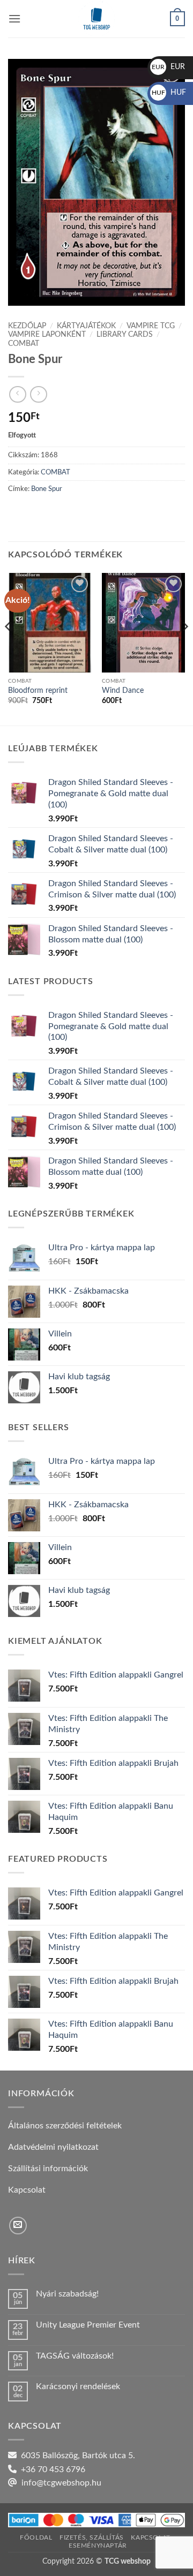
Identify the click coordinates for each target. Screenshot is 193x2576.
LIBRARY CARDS (125, 335)
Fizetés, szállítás (92, 2537)
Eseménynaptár (98, 2545)
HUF (169, 93)
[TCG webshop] (96, 19)
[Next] (184, 648)
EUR (168, 67)
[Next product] (17, 394)
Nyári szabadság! (67, 2294)
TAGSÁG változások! (75, 2356)
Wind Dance (123, 691)
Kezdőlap (27, 326)
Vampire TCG (151, 326)
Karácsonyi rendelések (78, 2386)
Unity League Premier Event (88, 2325)
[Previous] (9, 648)
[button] (14, 18)
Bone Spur (47, 489)
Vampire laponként (47, 335)
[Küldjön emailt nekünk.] (18, 2226)
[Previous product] (38, 394)
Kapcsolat (151, 2537)
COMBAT (24, 344)
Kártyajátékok (86, 326)
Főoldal (36, 2537)
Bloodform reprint (38, 691)
